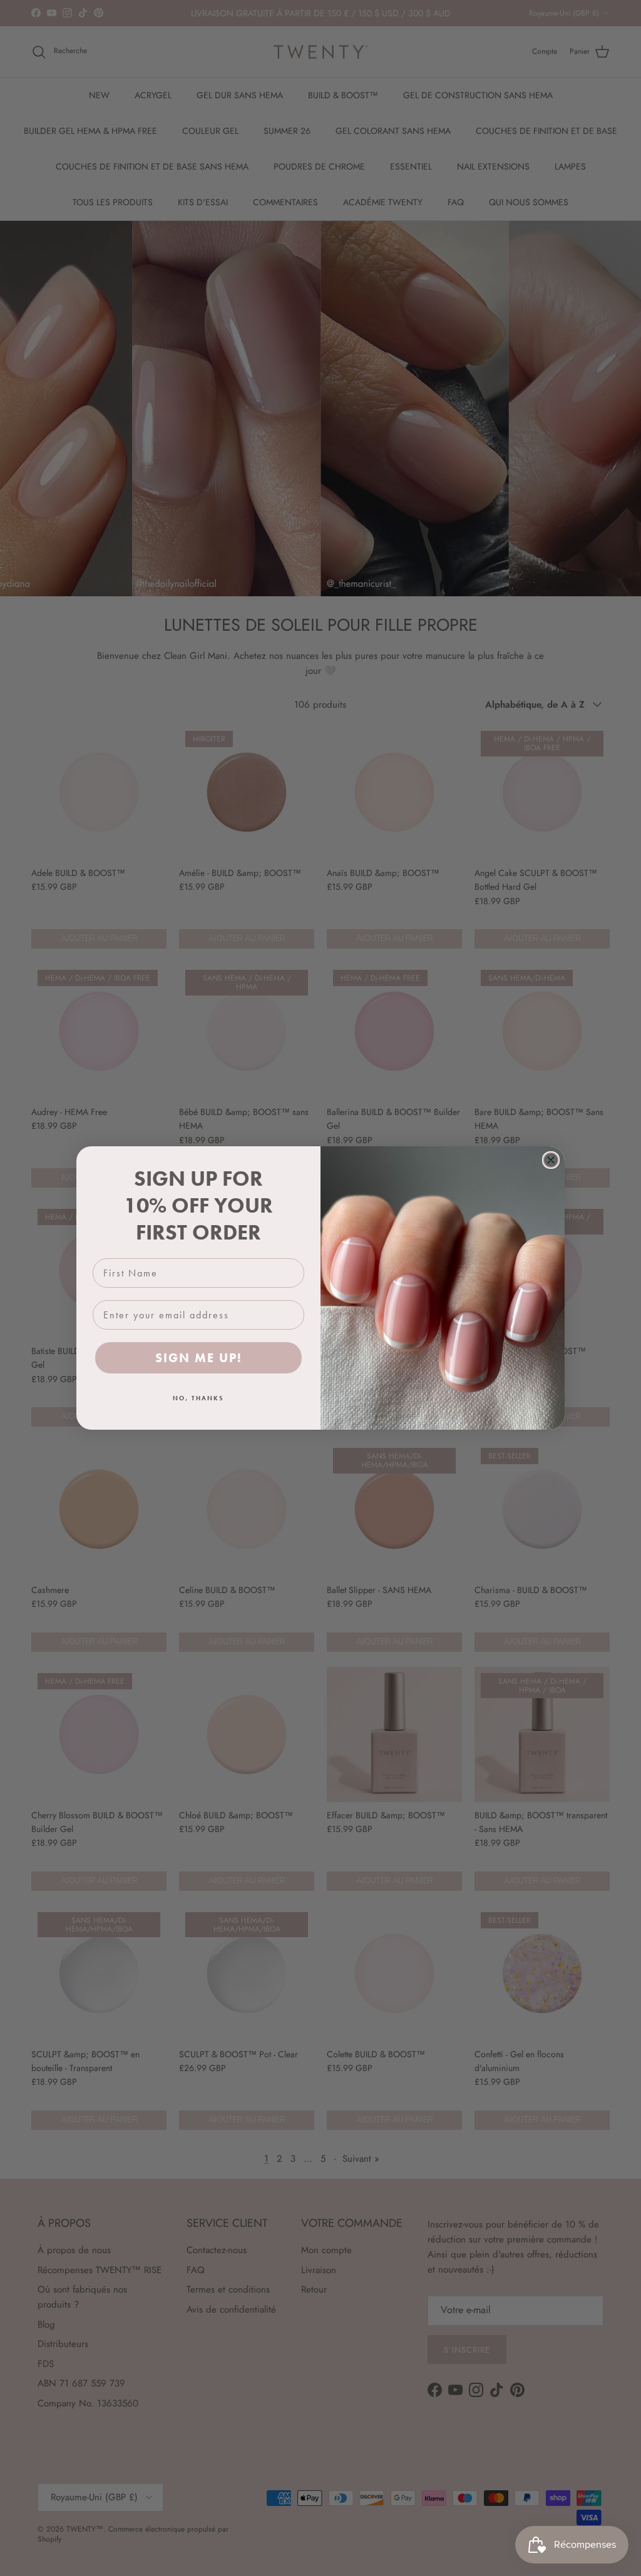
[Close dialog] (551, 1160)
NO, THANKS (198, 1398)
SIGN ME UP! (199, 1358)
